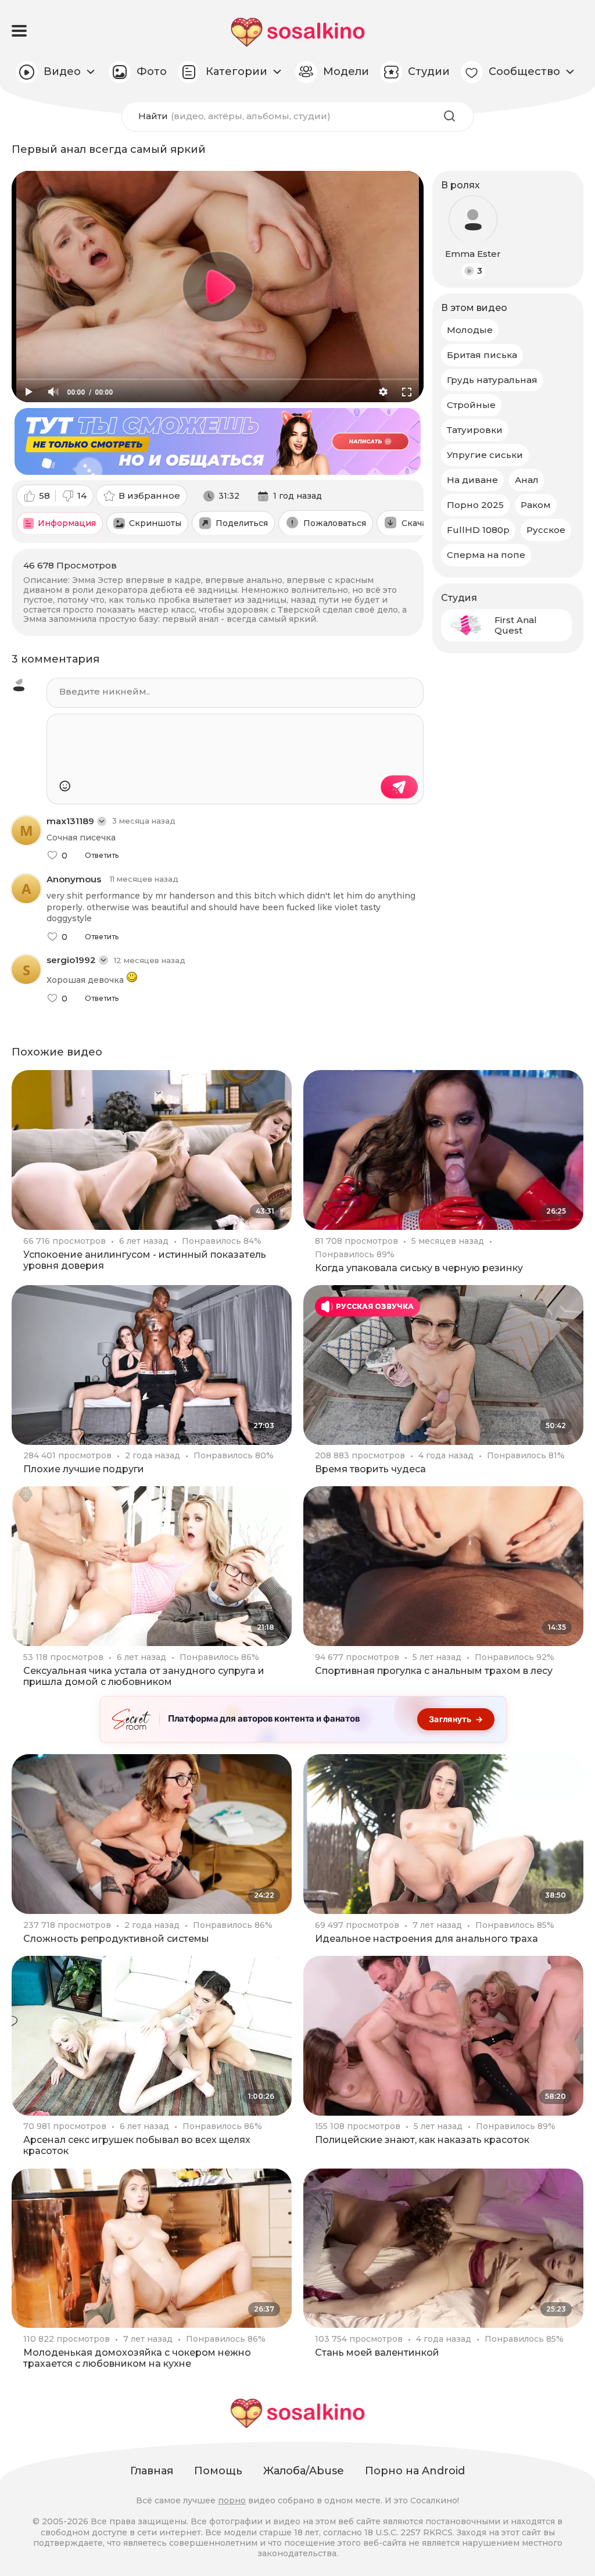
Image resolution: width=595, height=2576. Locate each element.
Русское (546, 530)
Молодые (470, 330)
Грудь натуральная (492, 380)
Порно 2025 (475, 505)
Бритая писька (482, 355)
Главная (152, 2471)
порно (232, 2500)
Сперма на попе (486, 555)
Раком (536, 505)
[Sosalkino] (298, 32)
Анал (527, 480)
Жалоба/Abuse (304, 2471)
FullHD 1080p (478, 530)
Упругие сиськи (485, 455)
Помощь (218, 2471)
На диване (472, 480)
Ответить (102, 856)
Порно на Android (415, 2471)
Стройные (471, 405)
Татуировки (475, 430)
